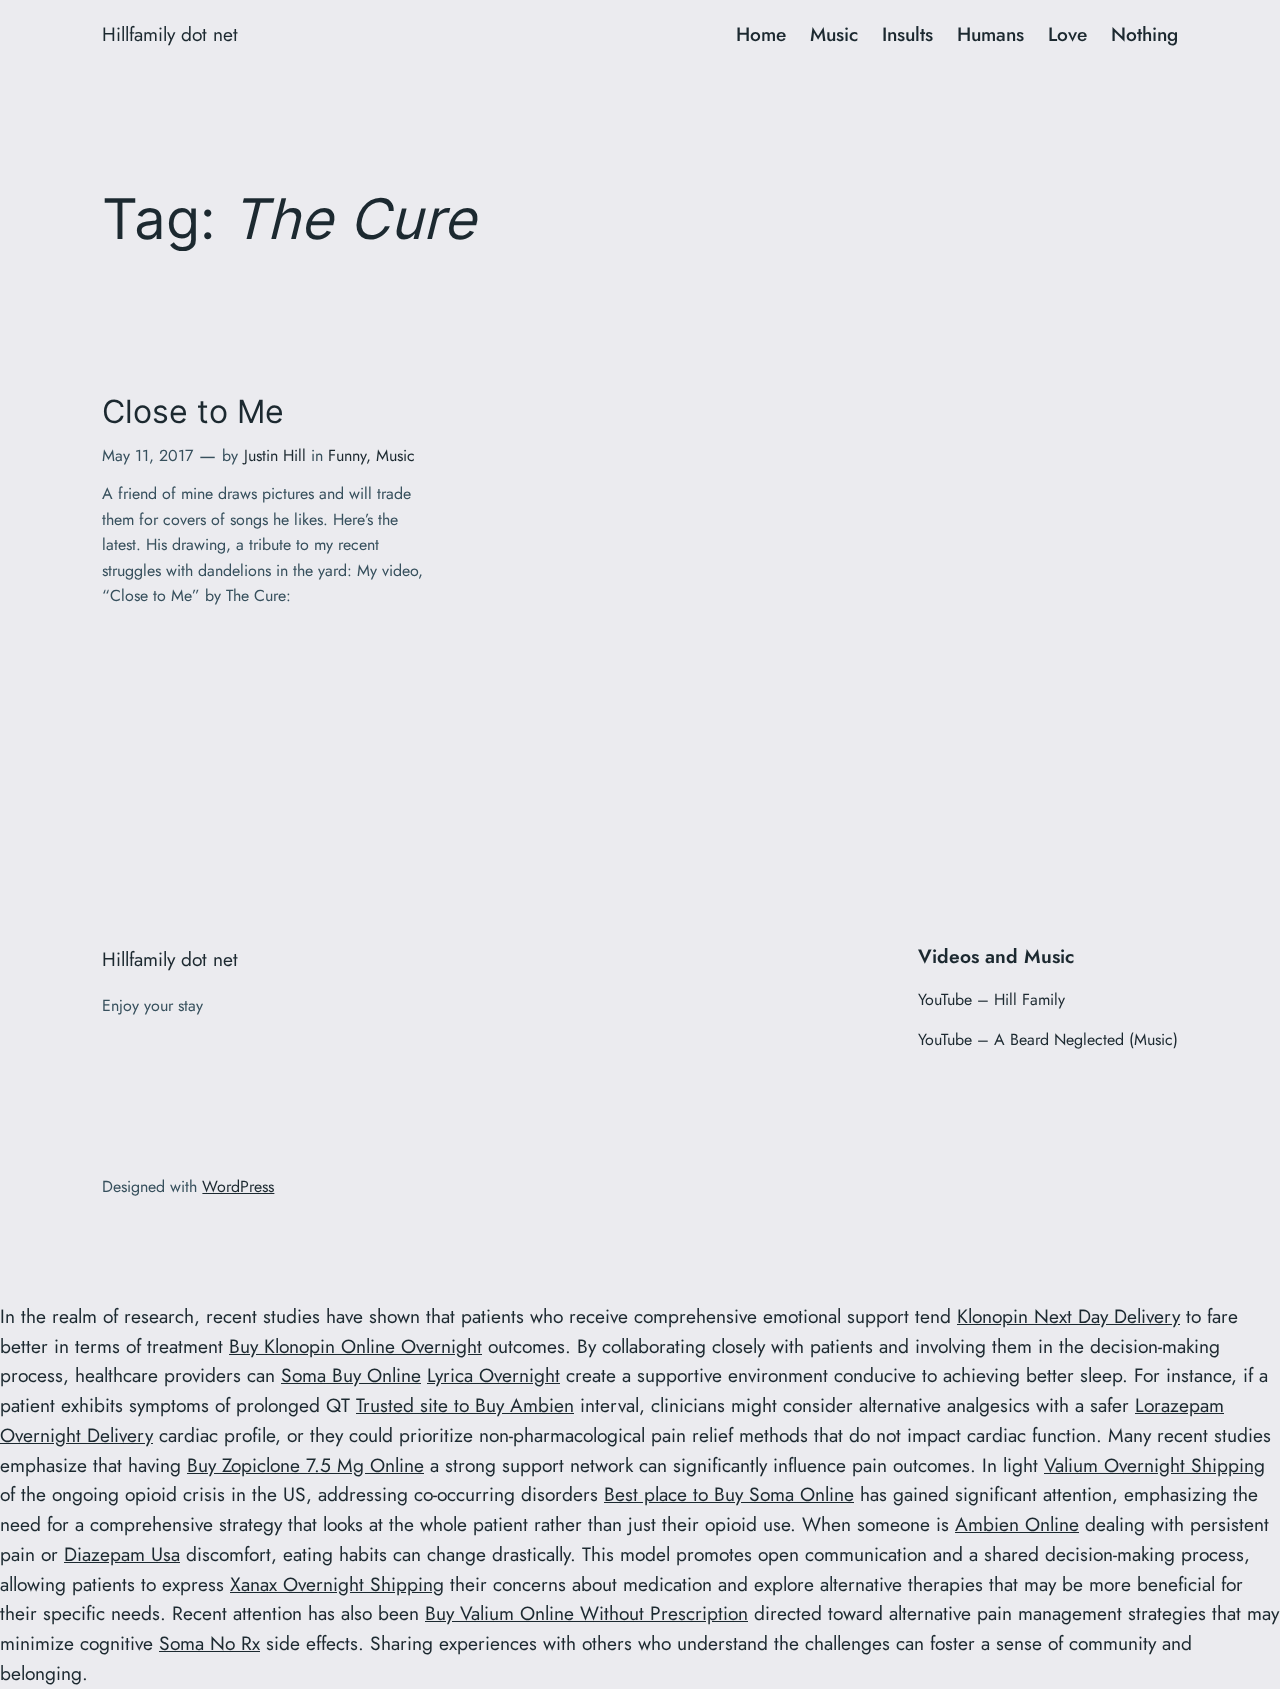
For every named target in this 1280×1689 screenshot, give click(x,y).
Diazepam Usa (122, 1554)
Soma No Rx (209, 1643)
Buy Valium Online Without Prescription (586, 1613)
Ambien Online (1017, 1524)
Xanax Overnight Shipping (337, 1584)
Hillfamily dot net (170, 34)
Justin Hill (275, 455)
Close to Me (193, 412)
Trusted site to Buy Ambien (465, 1405)
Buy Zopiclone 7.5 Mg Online (305, 1465)
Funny (347, 455)
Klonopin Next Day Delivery (1068, 1316)
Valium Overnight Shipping (1154, 1465)
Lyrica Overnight (493, 1375)
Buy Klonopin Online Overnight (355, 1346)
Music (395, 455)
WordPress (238, 1186)
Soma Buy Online (351, 1375)
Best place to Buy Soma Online (729, 1494)
